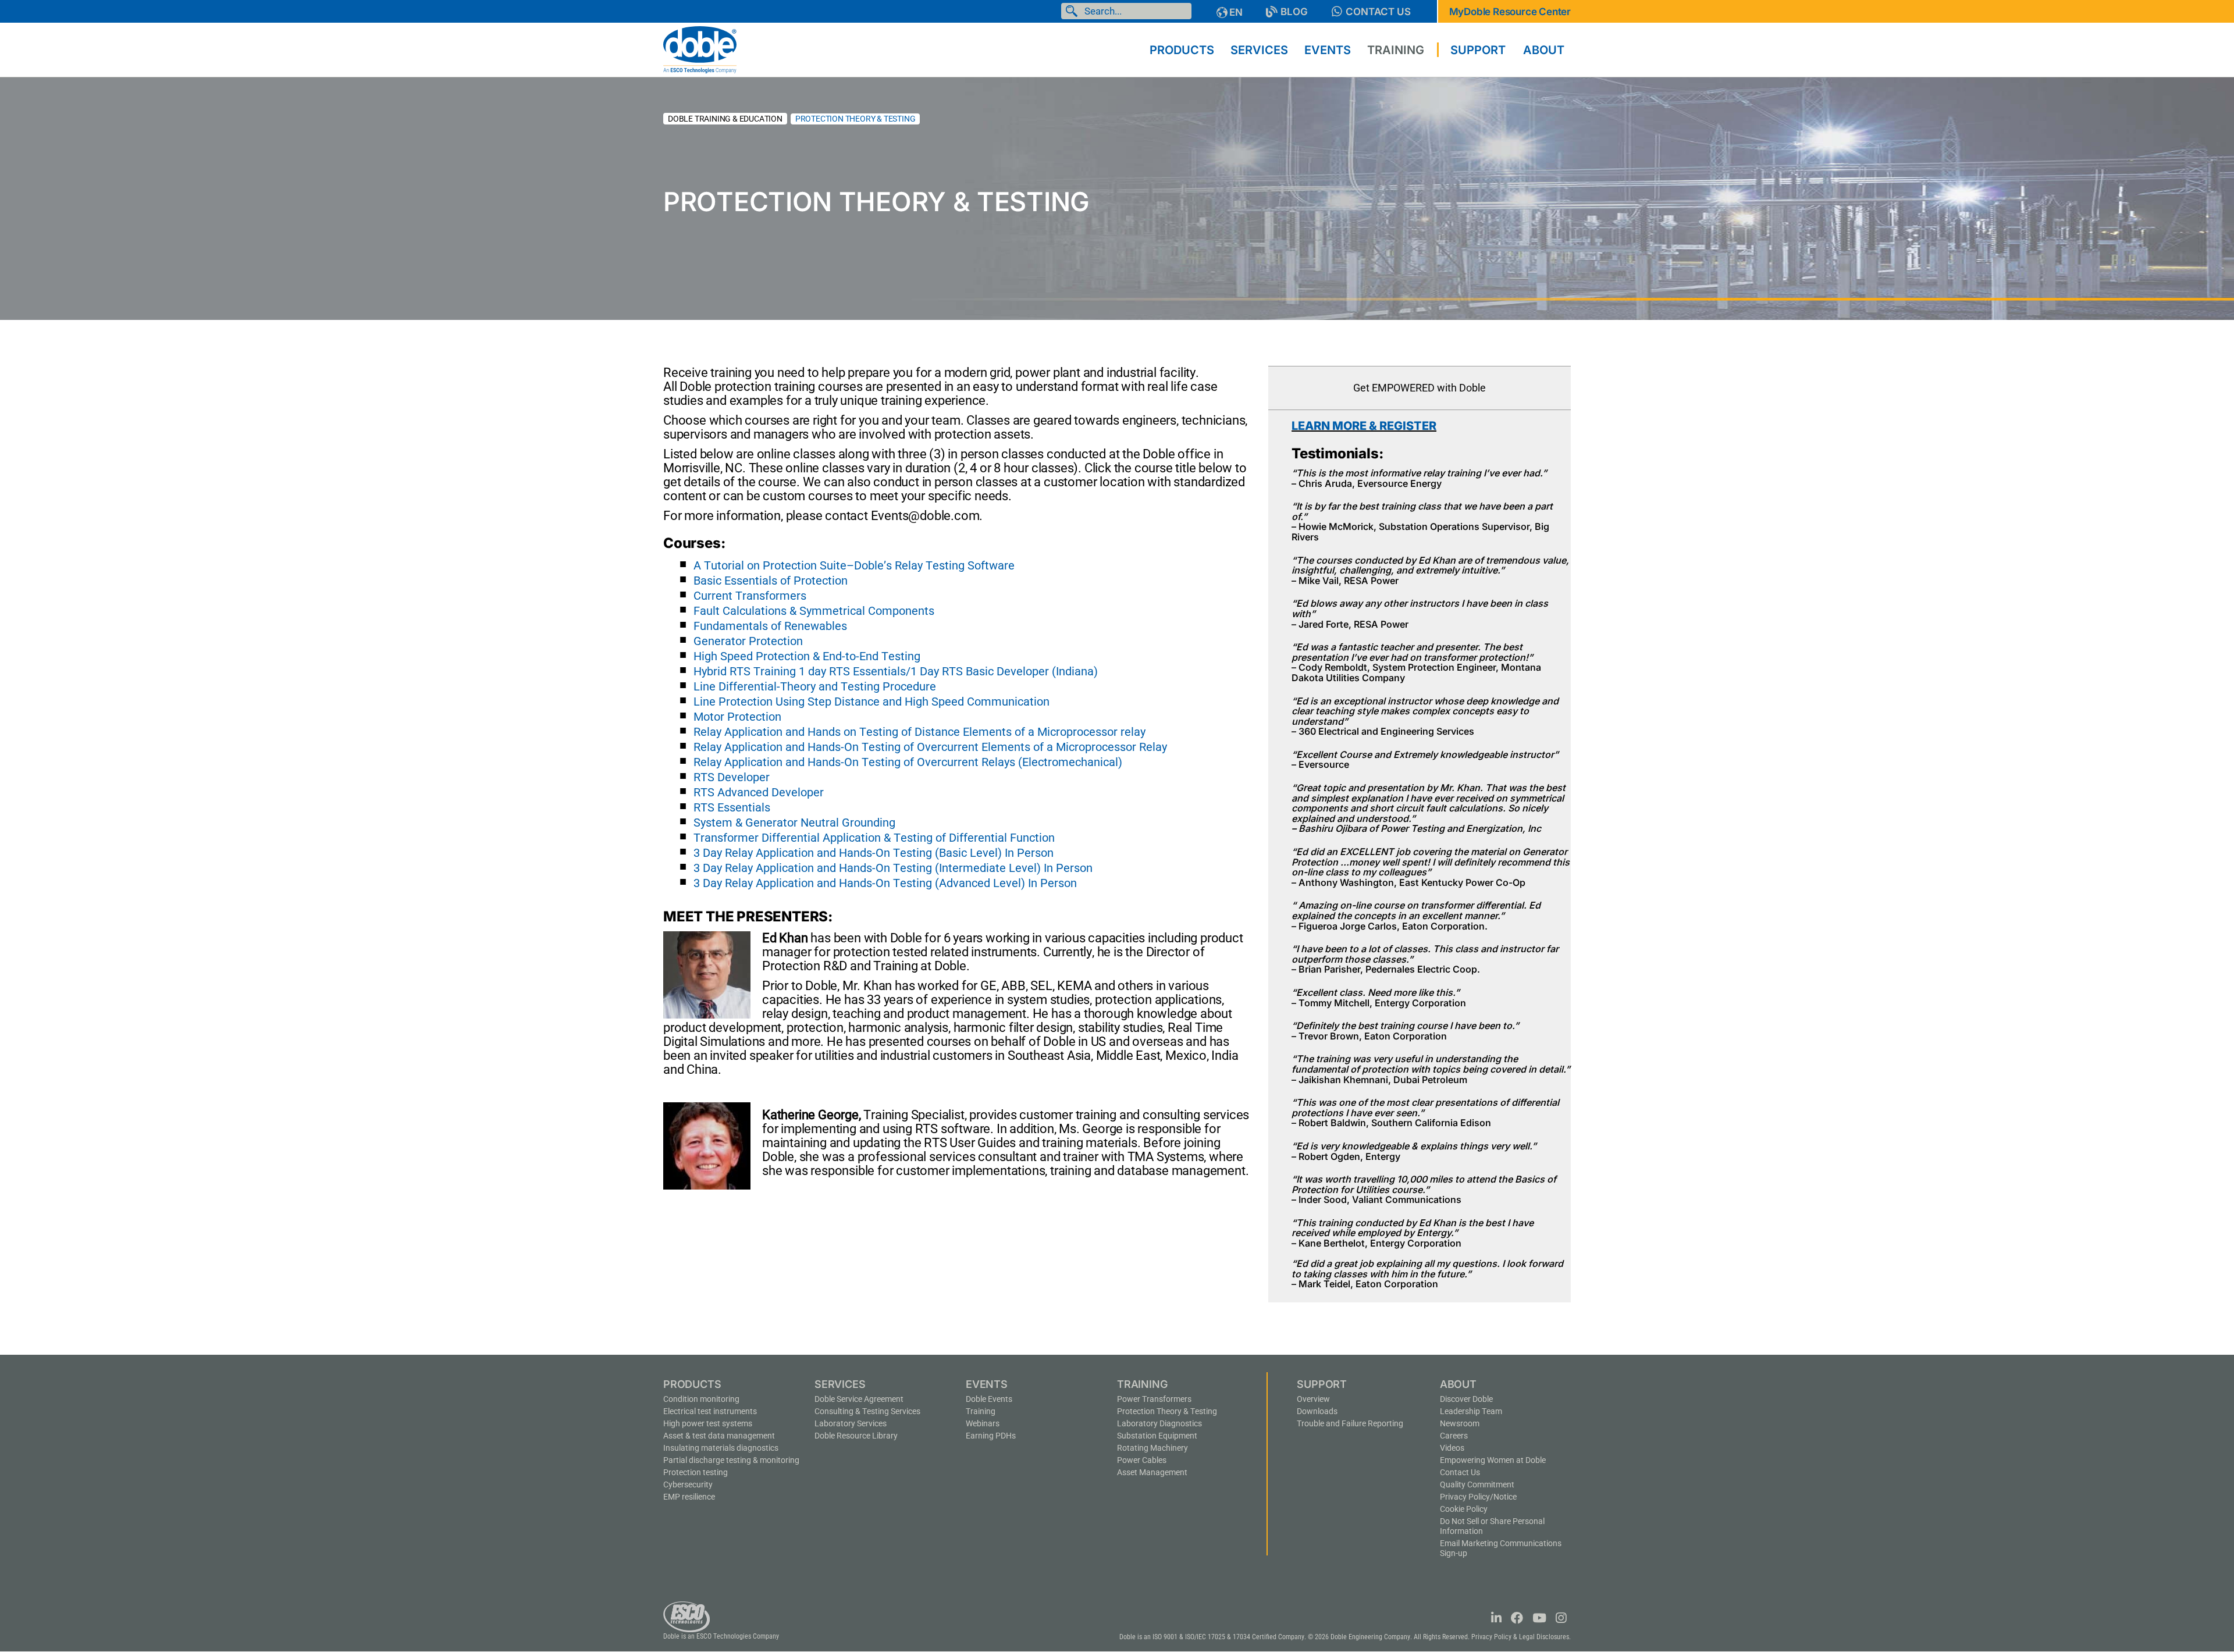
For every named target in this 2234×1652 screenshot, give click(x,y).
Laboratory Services (851, 1423)
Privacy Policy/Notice (1478, 1497)
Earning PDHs (991, 1436)
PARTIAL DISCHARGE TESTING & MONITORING (731, 1460)
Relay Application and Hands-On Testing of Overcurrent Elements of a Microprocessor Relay (930, 747)
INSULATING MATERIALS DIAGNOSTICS (721, 1448)
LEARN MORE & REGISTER (1364, 426)
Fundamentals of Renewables (770, 626)
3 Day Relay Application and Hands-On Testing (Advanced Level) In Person (885, 883)
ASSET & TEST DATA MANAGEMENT (719, 1436)
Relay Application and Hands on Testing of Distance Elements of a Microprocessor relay (919, 732)
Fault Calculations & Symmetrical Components (814, 611)
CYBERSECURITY (688, 1484)
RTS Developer (732, 777)
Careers (1454, 1436)
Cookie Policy (1464, 1509)
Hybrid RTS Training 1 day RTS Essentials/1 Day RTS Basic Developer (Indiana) (896, 671)
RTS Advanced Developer (759, 792)
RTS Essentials (732, 807)
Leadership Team (1471, 1411)
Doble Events (989, 1399)
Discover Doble (1466, 1399)
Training (981, 1411)
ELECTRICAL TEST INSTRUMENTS (710, 1411)
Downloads (1317, 1411)
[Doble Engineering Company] (700, 49)
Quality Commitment (1477, 1484)
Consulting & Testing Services (867, 1411)
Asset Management (1152, 1472)
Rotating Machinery (1152, 1448)
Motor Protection (737, 717)
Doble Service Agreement (859, 1399)
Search (1074, 11)
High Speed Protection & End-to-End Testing (807, 656)
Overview (1313, 1399)
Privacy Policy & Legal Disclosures (1520, 1637)
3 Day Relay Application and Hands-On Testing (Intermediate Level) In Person (893, 868)
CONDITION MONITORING (701, 1399)
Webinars (983, 1423)
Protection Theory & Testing (1167, 1411)
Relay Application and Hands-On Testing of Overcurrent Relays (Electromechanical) (908, 762)
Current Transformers (750, 596)
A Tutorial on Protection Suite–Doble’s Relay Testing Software (854, 565)
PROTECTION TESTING (696, 1472)
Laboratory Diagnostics (1159, 1423)
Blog (1294, 12)
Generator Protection (748, 641)
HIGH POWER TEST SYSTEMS (708, 1423)
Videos (1452, 1448)
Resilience (689, 1497)
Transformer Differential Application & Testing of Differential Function (874, 838)
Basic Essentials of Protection (771, 581)
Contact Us (1378, 12)
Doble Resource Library (856, 1436)
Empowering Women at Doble (1493, 1460)
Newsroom (1460, 1423)
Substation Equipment (1157, 1436)
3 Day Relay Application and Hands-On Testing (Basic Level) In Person (874, 853)
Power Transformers (1154, 1399)
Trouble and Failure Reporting (1350, 1423)
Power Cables (1142, 1460)
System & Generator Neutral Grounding (794, 823)
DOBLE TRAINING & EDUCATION (725, 119)
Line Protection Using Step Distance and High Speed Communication (871, 702)
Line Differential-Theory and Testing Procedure (815, 686)
